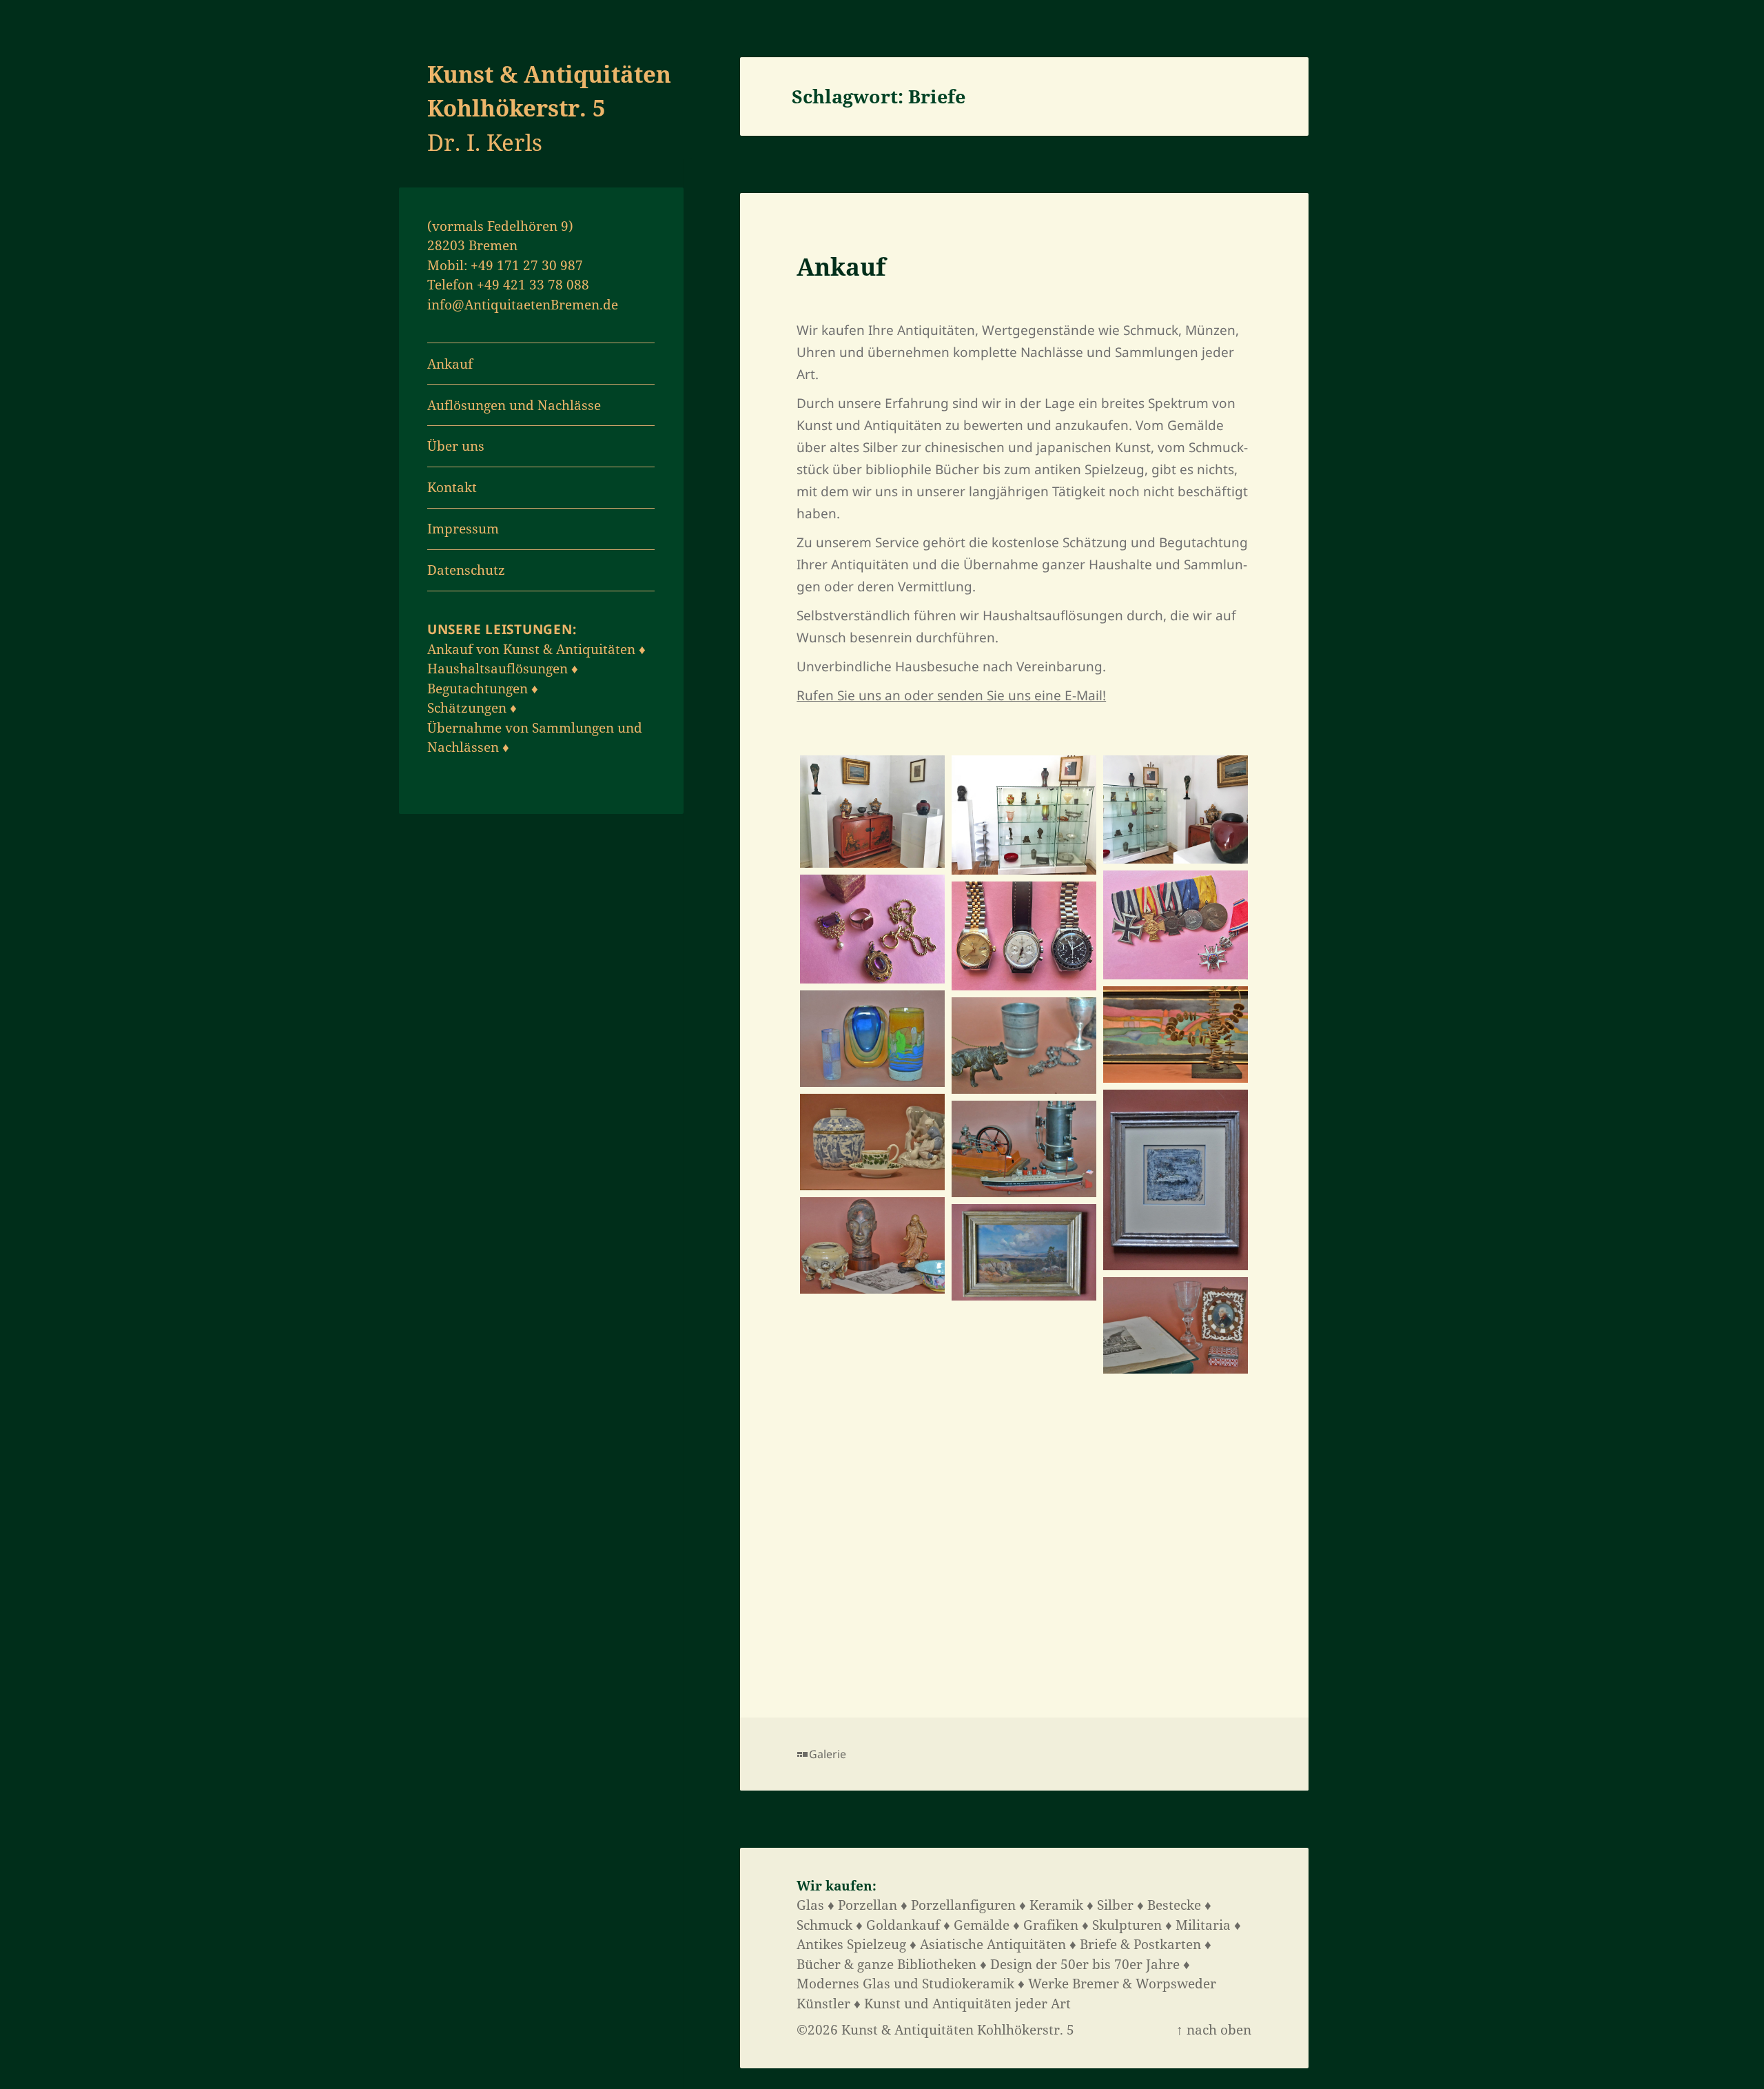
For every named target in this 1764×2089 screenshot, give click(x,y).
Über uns (456, 446)
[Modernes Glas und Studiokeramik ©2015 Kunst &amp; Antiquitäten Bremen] (872, 1039)
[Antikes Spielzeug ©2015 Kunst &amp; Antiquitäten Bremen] (1024, 1149)
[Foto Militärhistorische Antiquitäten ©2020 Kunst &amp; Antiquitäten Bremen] (1176, 925)
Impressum (463, 529)
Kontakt (452, 487)
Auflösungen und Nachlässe (514, 405)
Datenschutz (466, 570)
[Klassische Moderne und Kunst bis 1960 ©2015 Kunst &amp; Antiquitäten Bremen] (1176, 1180)
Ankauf (450, 364)
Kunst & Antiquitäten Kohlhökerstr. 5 (958, 2030)
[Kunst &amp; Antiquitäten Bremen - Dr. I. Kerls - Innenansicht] (1024, 815)
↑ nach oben (1214, 2030)
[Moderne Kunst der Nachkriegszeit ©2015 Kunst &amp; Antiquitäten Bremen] (1176, 1035)
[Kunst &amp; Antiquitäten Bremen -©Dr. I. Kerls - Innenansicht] (872, 812)
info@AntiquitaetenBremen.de (523, 305)
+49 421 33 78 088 (533, 285)
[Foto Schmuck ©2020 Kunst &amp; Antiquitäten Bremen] (872, 929)
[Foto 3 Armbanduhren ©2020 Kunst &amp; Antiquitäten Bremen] (1024, 936)
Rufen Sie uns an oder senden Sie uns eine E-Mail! (951, 695)
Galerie (828, 1754)
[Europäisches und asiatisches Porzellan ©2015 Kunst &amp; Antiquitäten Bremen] (872, 1142)
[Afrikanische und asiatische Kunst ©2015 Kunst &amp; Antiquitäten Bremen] (872, 1245)
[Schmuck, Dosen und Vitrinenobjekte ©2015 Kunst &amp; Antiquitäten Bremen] (1024, 1046)
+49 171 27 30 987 (527, 265)
